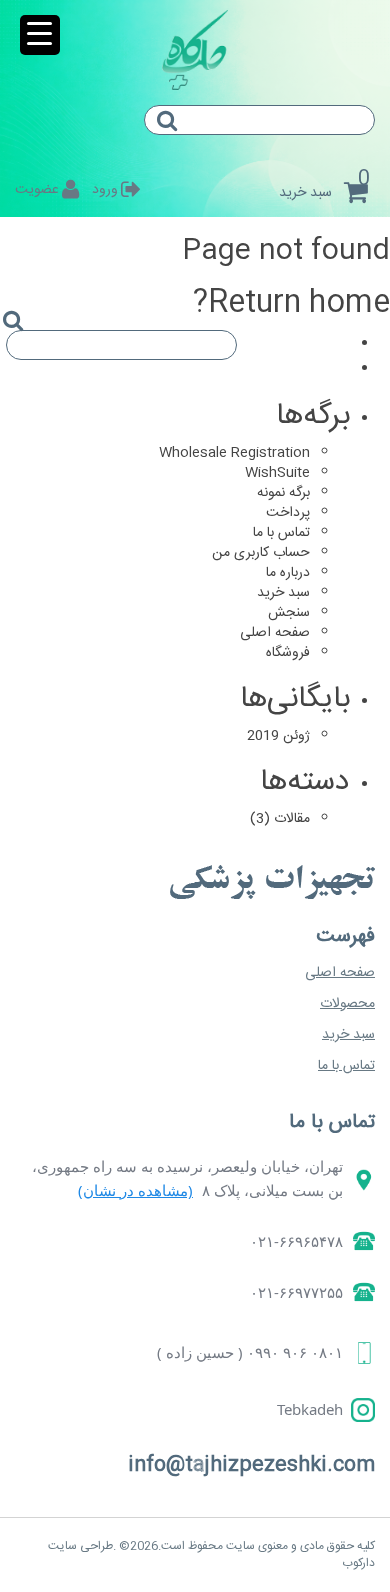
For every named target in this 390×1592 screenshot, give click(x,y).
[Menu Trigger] (40, 35)
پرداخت (288, 513)
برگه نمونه (283, 493)
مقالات (292, 819)
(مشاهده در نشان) (135, 1190)
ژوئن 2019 (278, 736)
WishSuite (277, 473)
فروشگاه (288, 653)
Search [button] (175, 138)
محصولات (347, 1004)
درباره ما (288, 573)
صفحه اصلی (275, 633)
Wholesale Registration (234, 453)
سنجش (289, 613)
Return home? (291, 303)
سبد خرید (283, 593)
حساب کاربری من (261, 553)
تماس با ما (281, 533)
